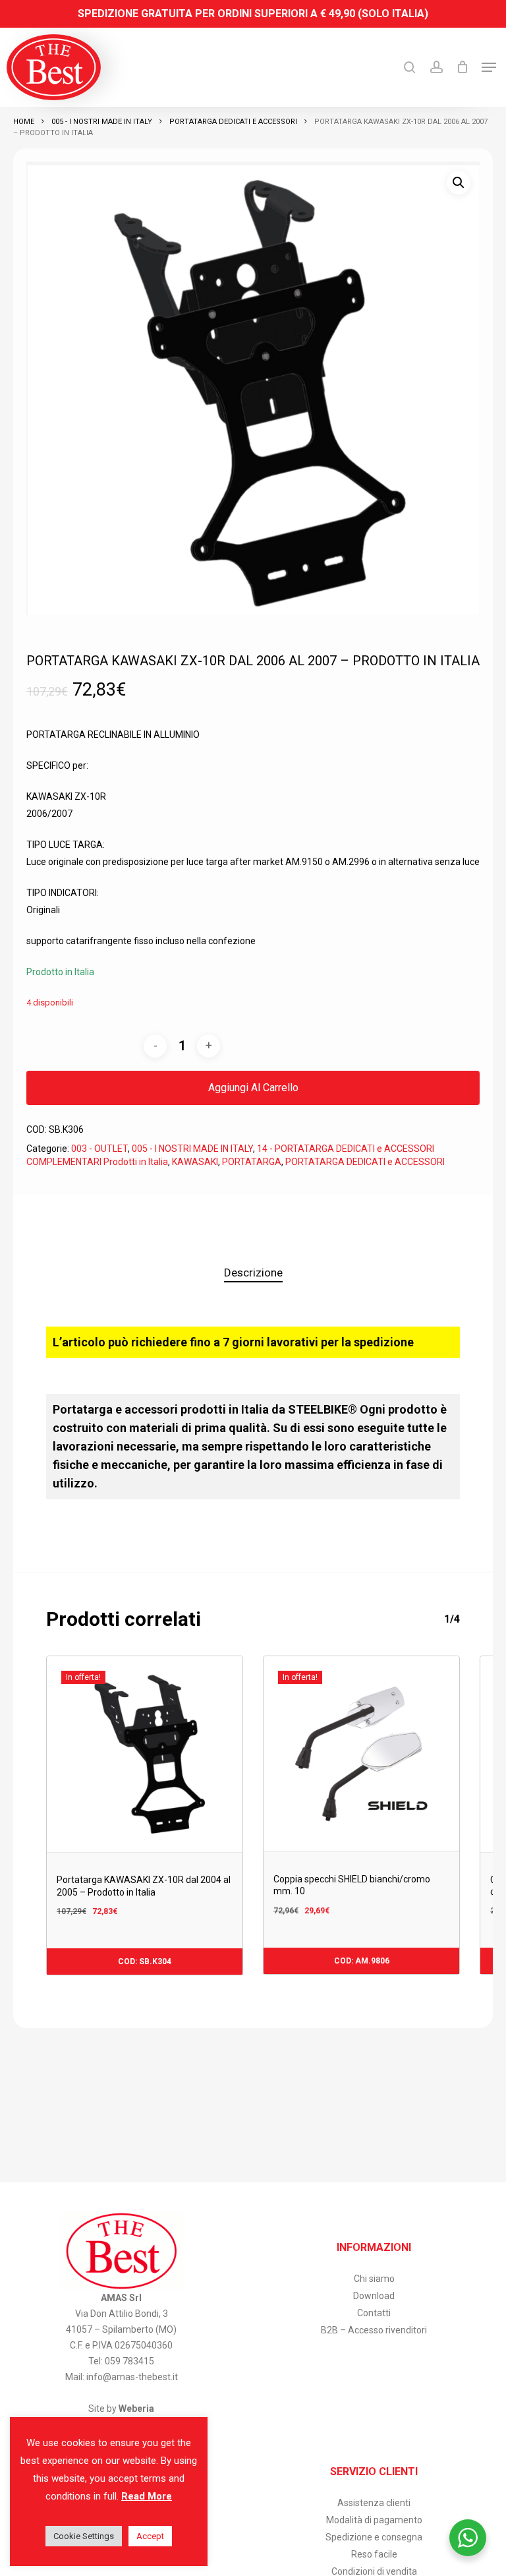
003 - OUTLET (99, 1149)
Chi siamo (374, 2279)
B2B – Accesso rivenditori (374, 2330)
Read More (147, 2496)
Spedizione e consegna (374, 2537)
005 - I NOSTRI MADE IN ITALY (102, 122)
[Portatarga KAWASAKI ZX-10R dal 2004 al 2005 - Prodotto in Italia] (145, 1754)
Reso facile (374, 2554)
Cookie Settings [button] (84, 2536)
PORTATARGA (252, 1162)
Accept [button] (150, 2536)
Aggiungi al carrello (253, 1088)
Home (24, 122)
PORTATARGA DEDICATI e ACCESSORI (233, 122)
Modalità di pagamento (374, 2520)
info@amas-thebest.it (132, 2377)
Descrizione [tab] (253, 1273)
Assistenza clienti (374, 2503)
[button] (489, 67)
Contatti (374, 2313)
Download (374, 2296)
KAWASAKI (195, 1162)
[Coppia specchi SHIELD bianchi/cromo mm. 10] (361, 1754)
